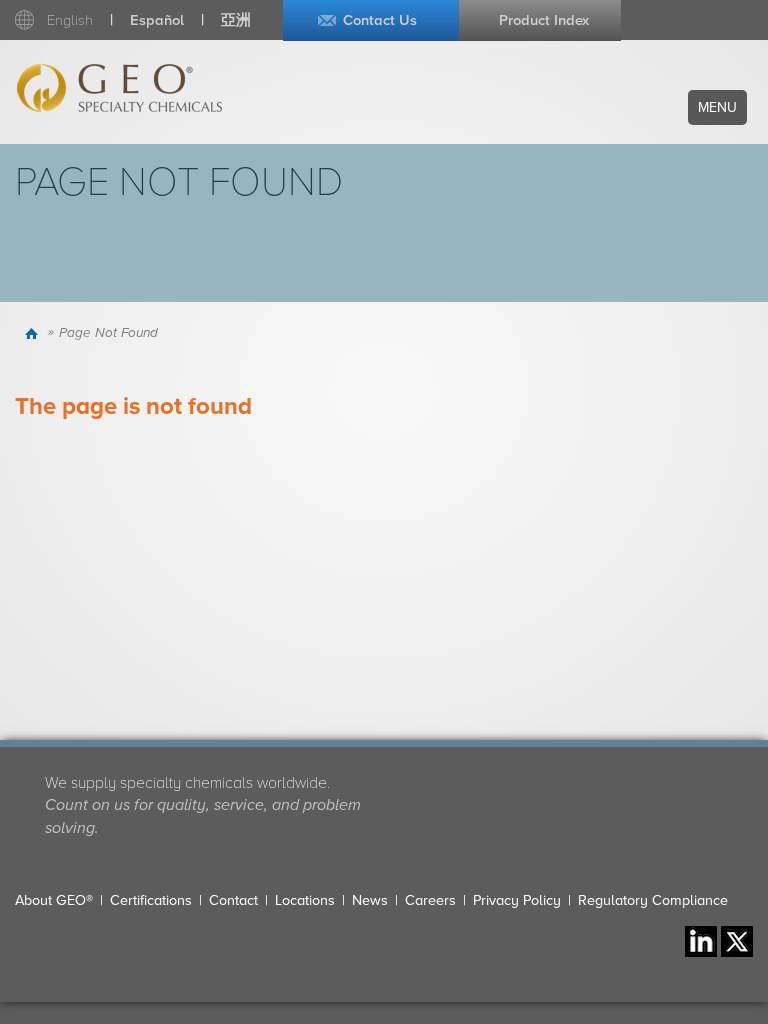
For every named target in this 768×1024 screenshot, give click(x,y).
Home (33, 333)
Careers (430, 900)
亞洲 (236, 20)
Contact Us (380, 20)
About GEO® (54, 900)
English (70, 20)
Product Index (544, 20)
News (370, 900)
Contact (233, 900)
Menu (717, 107)
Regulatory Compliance (653, 900)
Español (157, 20)
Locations (305, 900)
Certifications (151, 900)
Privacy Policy (517, 900)
